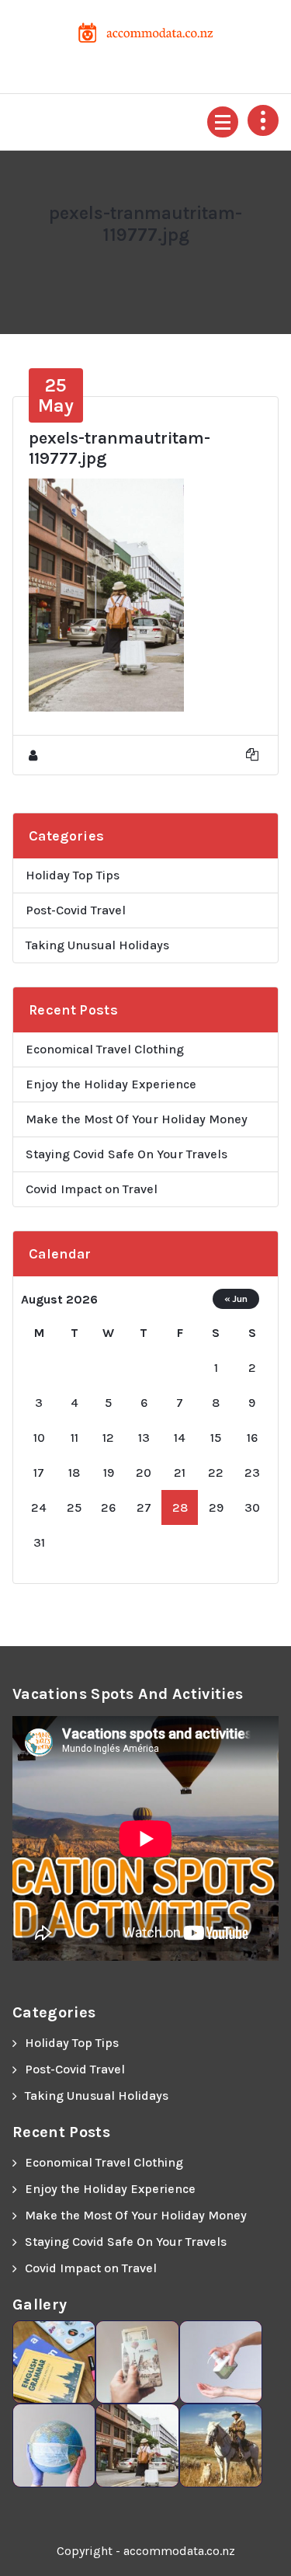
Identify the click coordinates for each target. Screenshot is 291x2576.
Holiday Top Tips (73, 875)
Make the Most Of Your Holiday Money (137, 1119)
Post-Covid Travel (76, 910)
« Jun (236, 1298)
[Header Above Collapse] (263, 120)
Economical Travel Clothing (105, 1049)
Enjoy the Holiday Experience (111, 1084)
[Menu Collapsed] (223, 122)
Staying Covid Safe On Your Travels (126, 1154)
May (56, 395)
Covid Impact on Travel (92, 1189)
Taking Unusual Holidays (97, 945)
